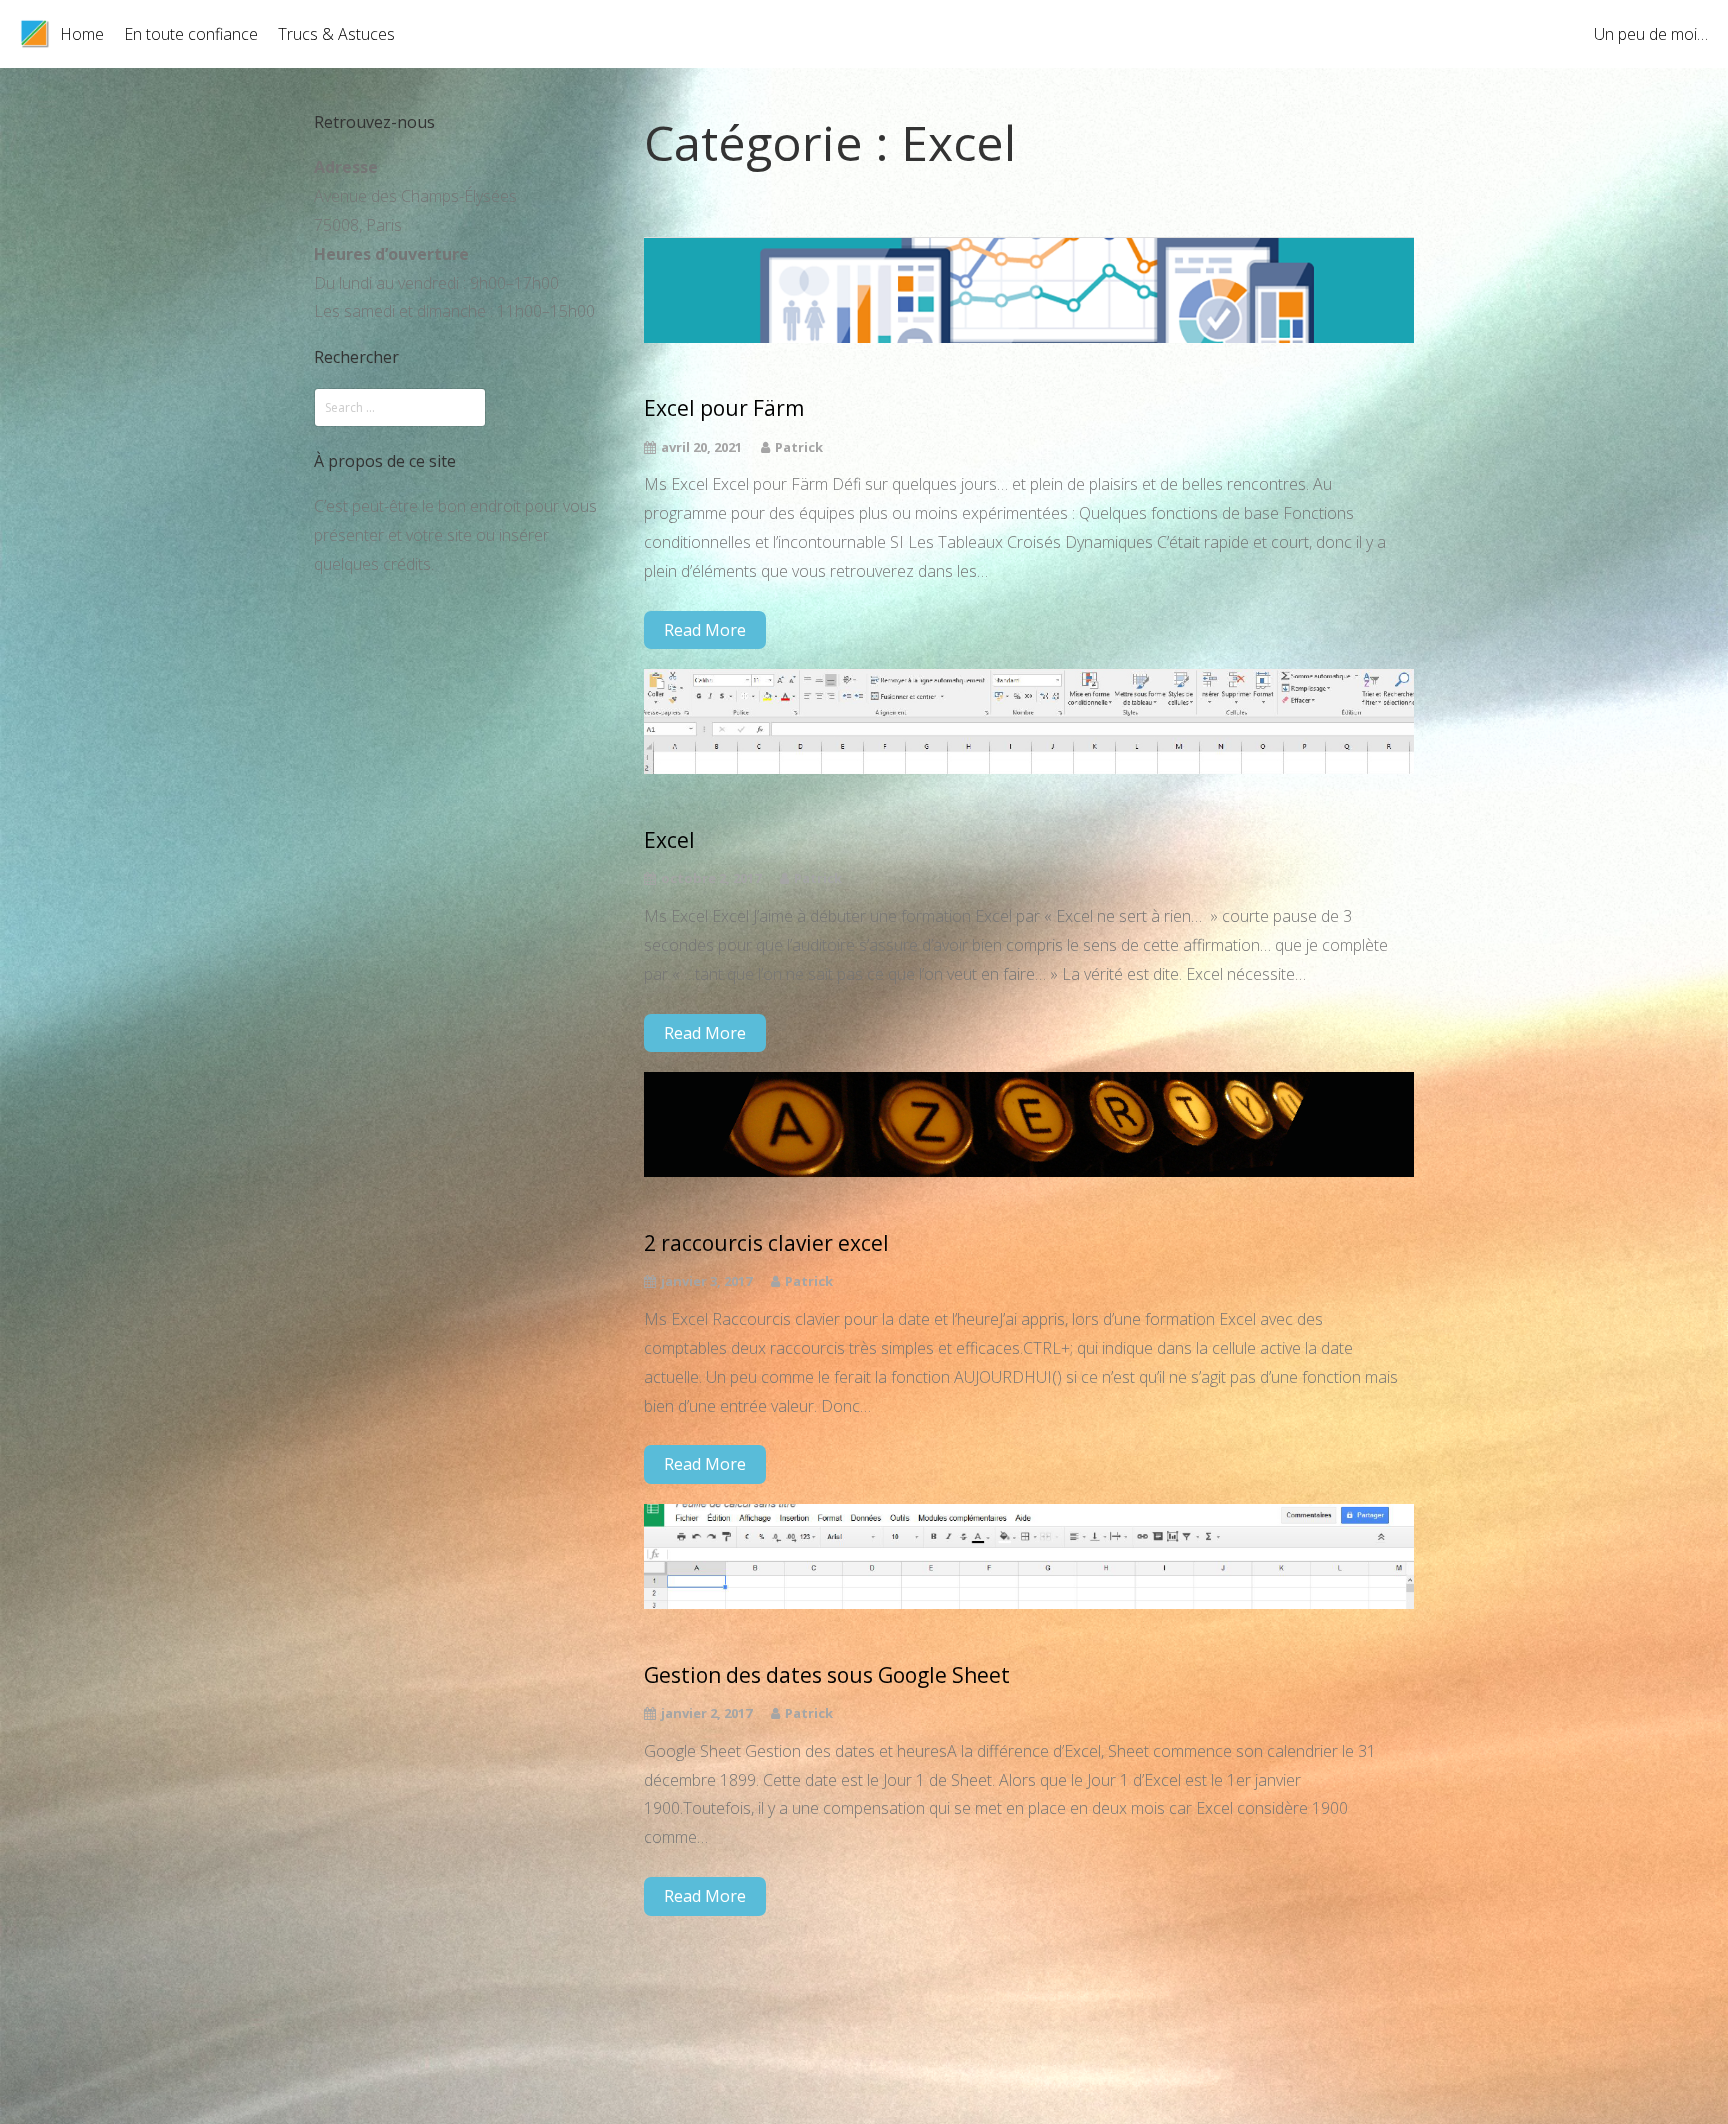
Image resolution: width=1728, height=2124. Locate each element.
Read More (705, 630)
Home (82, 34)
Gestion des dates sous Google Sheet (827, 1675)
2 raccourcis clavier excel (766, 1243)
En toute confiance (191, 34)
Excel (669, 840)
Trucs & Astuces (336, 34)
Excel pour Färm (724, 408)
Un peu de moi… (1651, 34)
